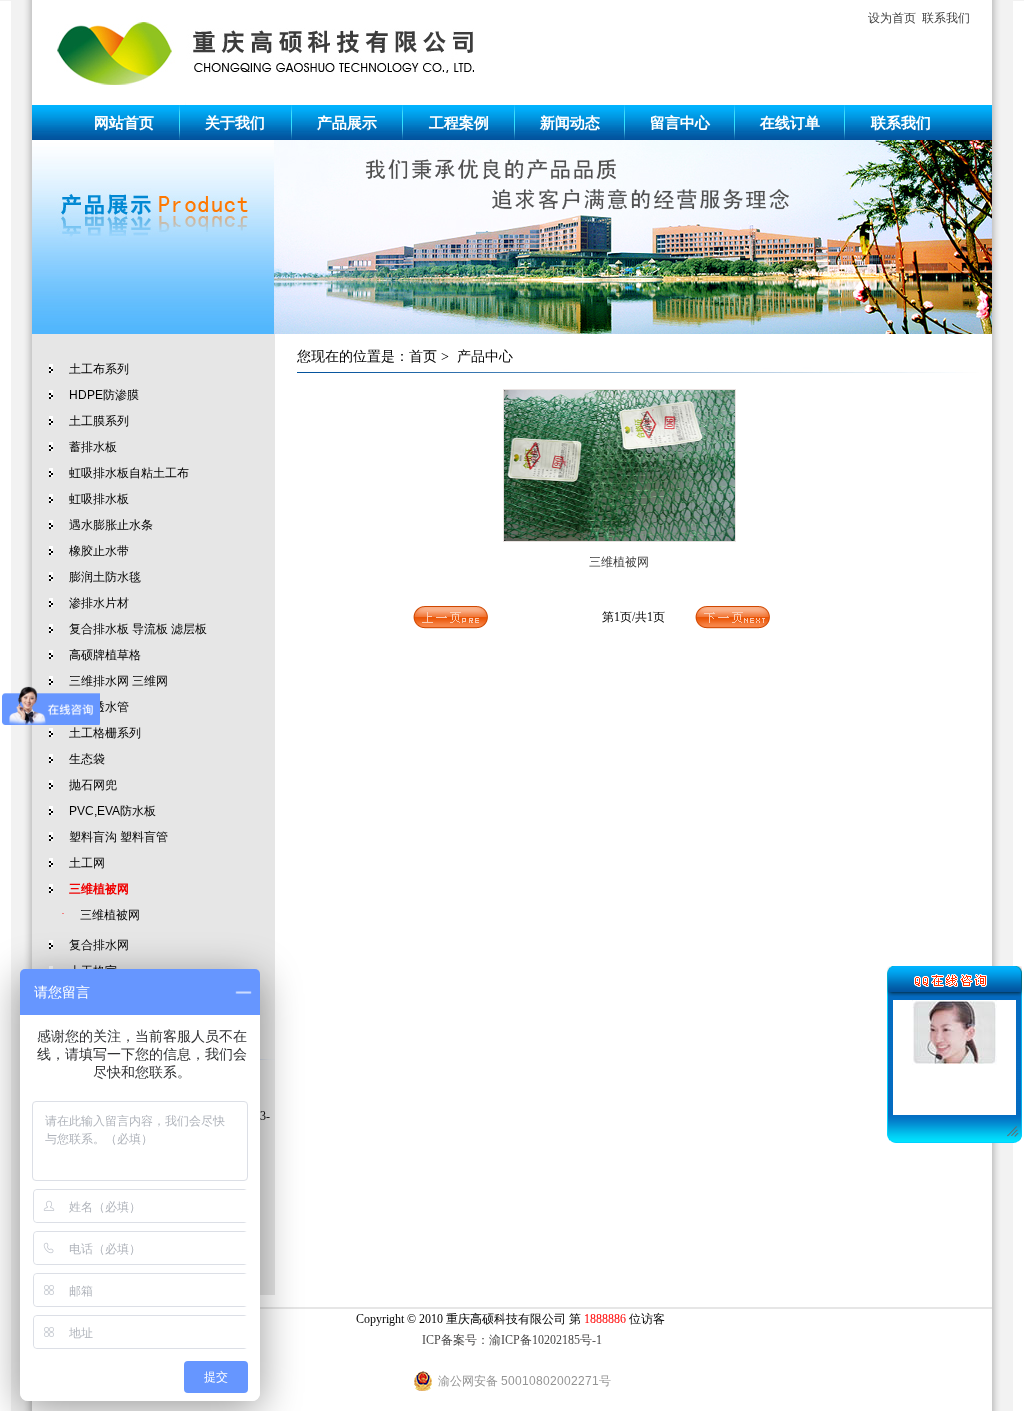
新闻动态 (570, 122)
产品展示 (347, 122)
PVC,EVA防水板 (112, 811)
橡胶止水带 (99, 551)
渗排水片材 (99, 603)
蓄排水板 (93, 447)
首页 (423, 356)
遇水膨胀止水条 (111, 525)
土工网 (87, 863)
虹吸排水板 (99, 499)
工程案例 (459, 122)
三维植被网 (110, 915)
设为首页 (892, 18)
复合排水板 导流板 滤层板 (138, 629)
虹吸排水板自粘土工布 (129, 473)
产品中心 (485, 356)
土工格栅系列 (105, 733)
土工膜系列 (99, 421)
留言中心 (680, 122)
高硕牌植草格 (105, 655)
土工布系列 (99, 369)
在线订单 (790, 122)
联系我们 (946, 18)
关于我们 (235, 122)
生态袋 (87, 759)
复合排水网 (99, 945)
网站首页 (124, 122)
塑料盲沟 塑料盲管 (118, 837)
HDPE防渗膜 (104, 395)
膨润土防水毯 (105, 577)
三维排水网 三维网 (118, 681)
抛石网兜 (93, 785)
